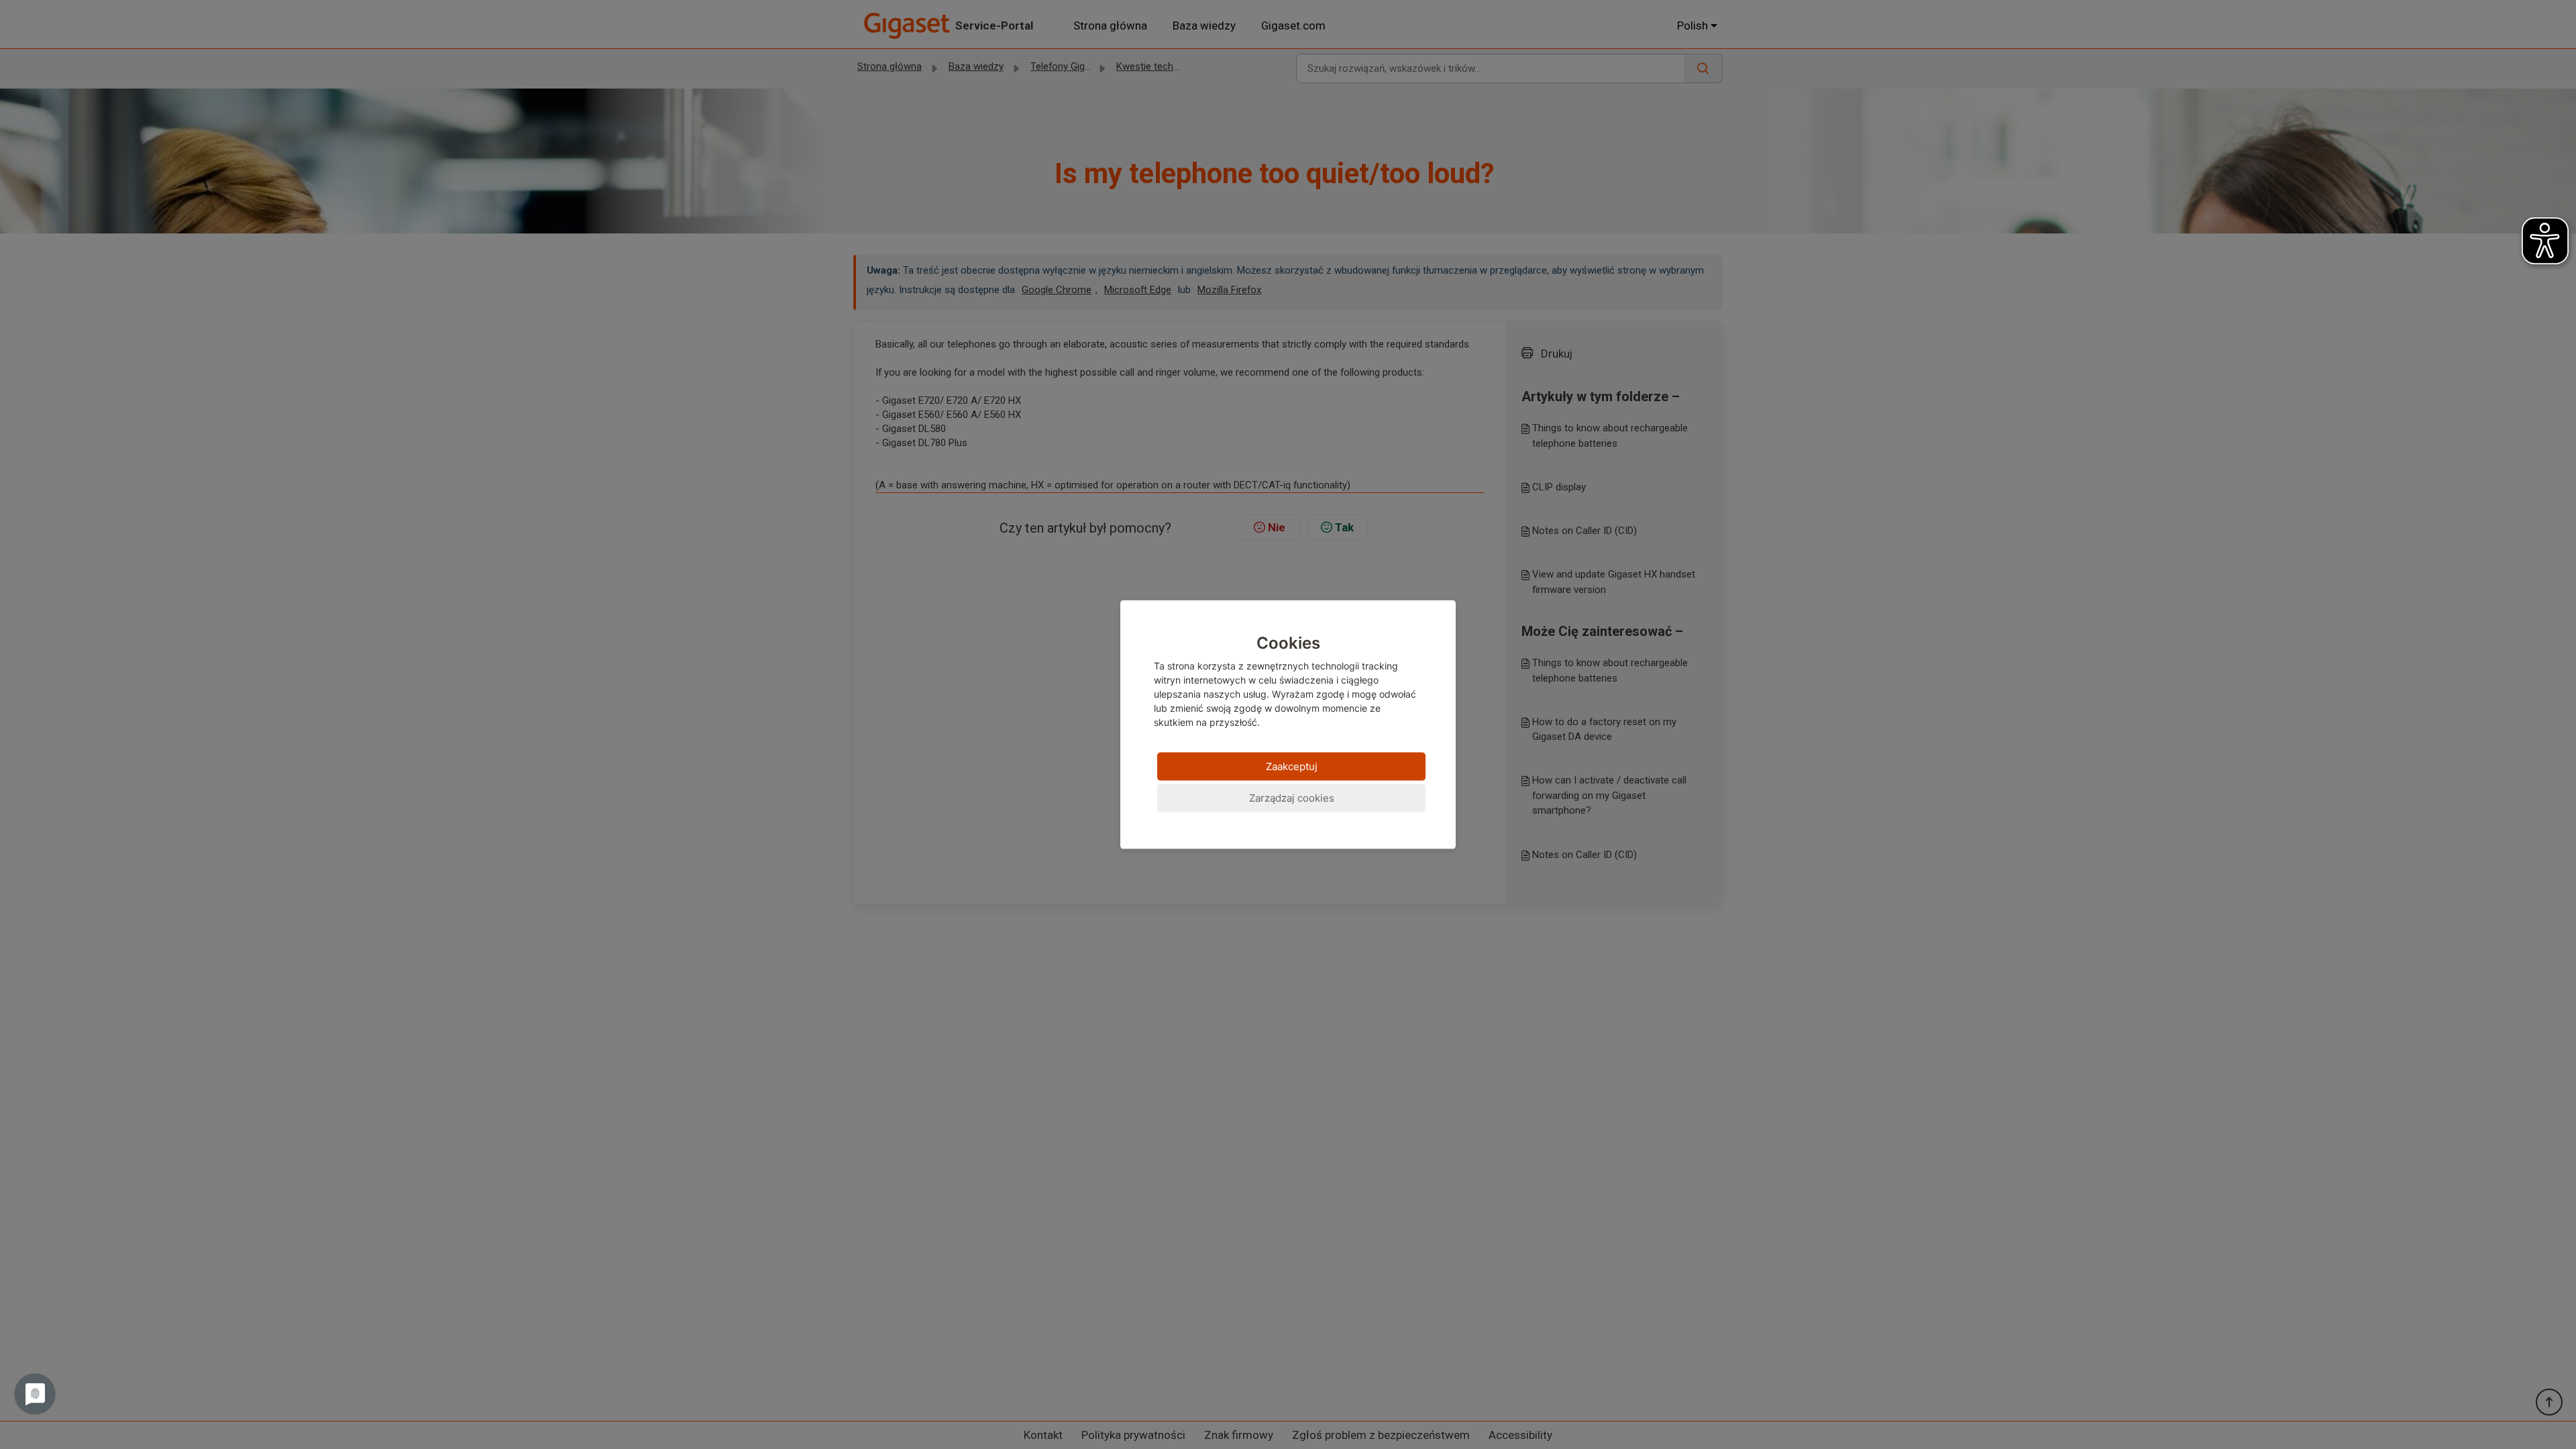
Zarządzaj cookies (1292, 797)
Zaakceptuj (1292, 766)
